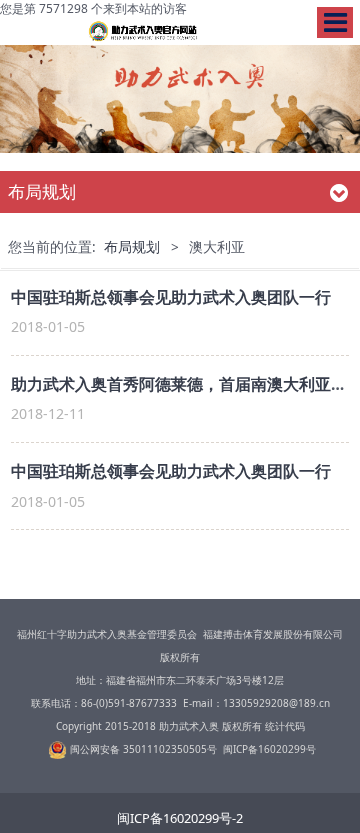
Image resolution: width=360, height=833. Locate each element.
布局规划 (132, 247)
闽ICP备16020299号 (269, 749)
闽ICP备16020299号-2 (180, 818)
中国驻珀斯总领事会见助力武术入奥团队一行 (171, 297)
